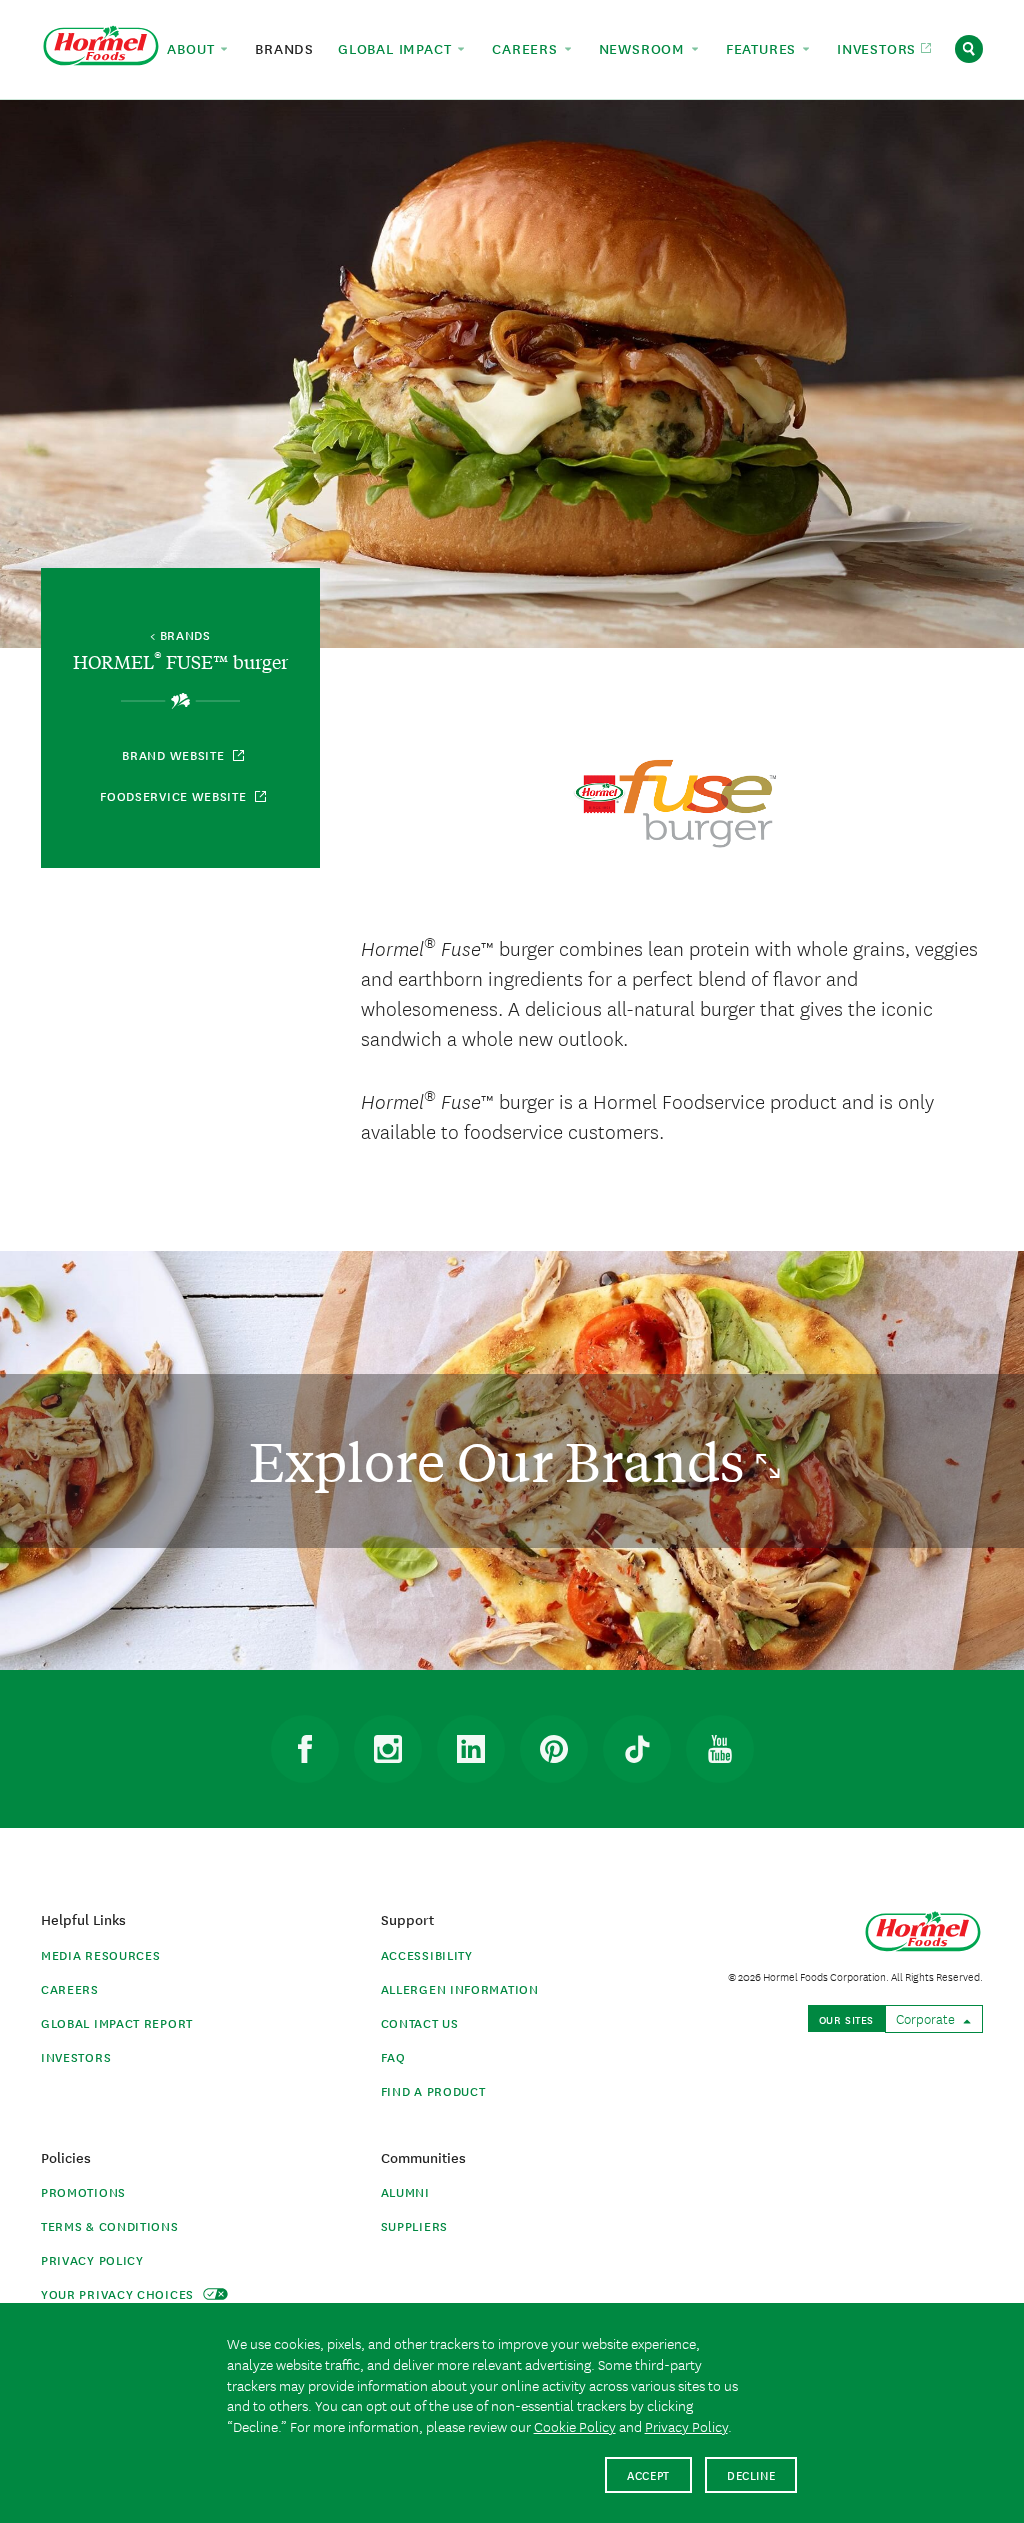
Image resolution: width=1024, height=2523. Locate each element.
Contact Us (420, 2022)
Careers (70, 1988)
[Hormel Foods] (101, 46)
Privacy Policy (92, 2259)
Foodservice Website (175, 795)
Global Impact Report (117, 2022)
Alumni (405, 2191)
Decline (751, 2474)
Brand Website (175, 754)
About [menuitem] (193, 48)
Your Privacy (119, 2293)
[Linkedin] (471, 1749)
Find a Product (433, 2090)
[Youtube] (720, 1749)
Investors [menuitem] (879, 48)
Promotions (83, 2191)
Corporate (927, 2018)
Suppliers (414, 2225)
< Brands (180, 636)
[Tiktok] (637, 1749)
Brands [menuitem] (284, 48)
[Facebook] (305, 1749)
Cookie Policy (575, 2426)
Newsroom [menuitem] (644, 48)
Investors (76, 2056)
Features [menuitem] (763, 48)
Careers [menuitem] (527, 48)
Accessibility (427, 1954)
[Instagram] (388, 1749)
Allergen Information (460, 1988)
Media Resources (101, 1954)
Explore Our (502, 1460)
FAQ (393, 2056)
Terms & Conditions (110, 2225)
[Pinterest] (554, 1749)
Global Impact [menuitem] (397, 48)
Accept (648, 2474)
